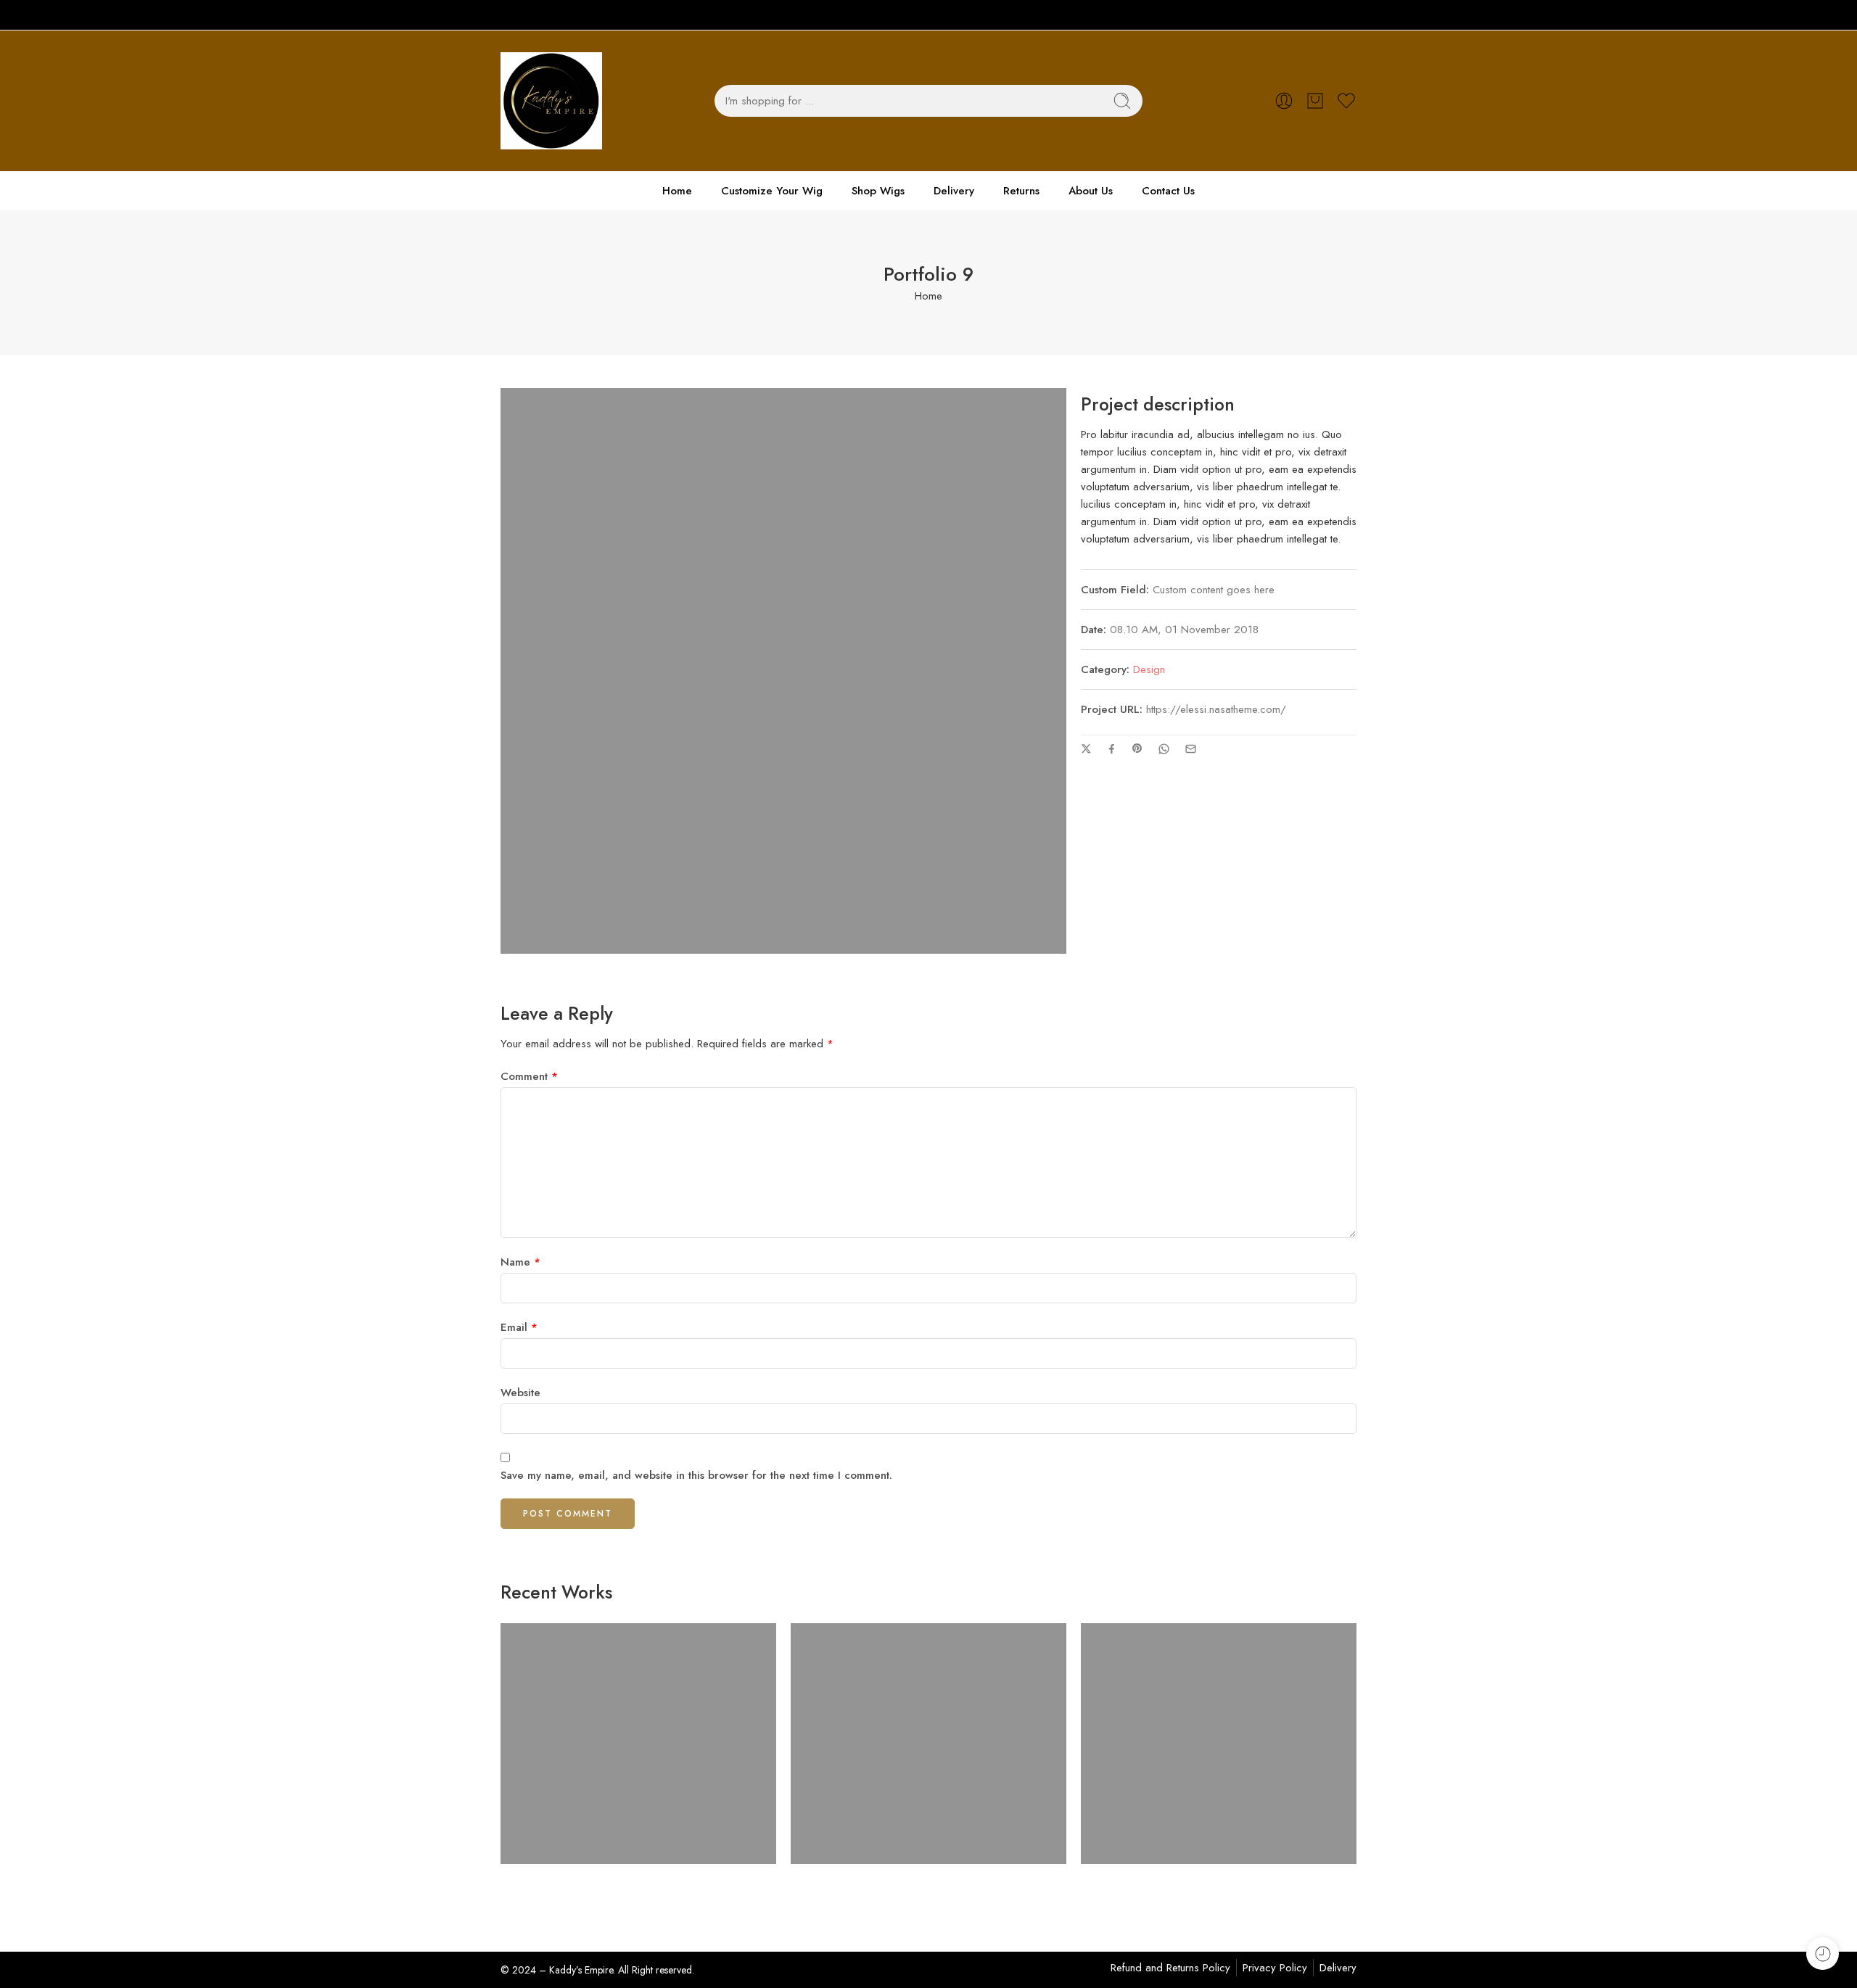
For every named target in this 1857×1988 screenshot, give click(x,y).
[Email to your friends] (1191, 749)
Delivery (954, 191)
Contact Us (1168, 191)
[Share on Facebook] (1112, 749)
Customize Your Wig (772, 191)
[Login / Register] (1284, 101)
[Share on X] (1086, 749)
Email (519, 1327)
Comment (529, 1076)
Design (1149, 669)
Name (520, 1262)
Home (677, 191)
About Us (1091, 191)
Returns (1021, 191)
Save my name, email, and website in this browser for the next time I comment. (696, 1475)
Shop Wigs (878, 191)
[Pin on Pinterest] (1137, 748)
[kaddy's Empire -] (551, 101)
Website (520, 1393)
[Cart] (1315, 101)
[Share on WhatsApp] (1164, 749)
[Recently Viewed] (1823, 1954)
